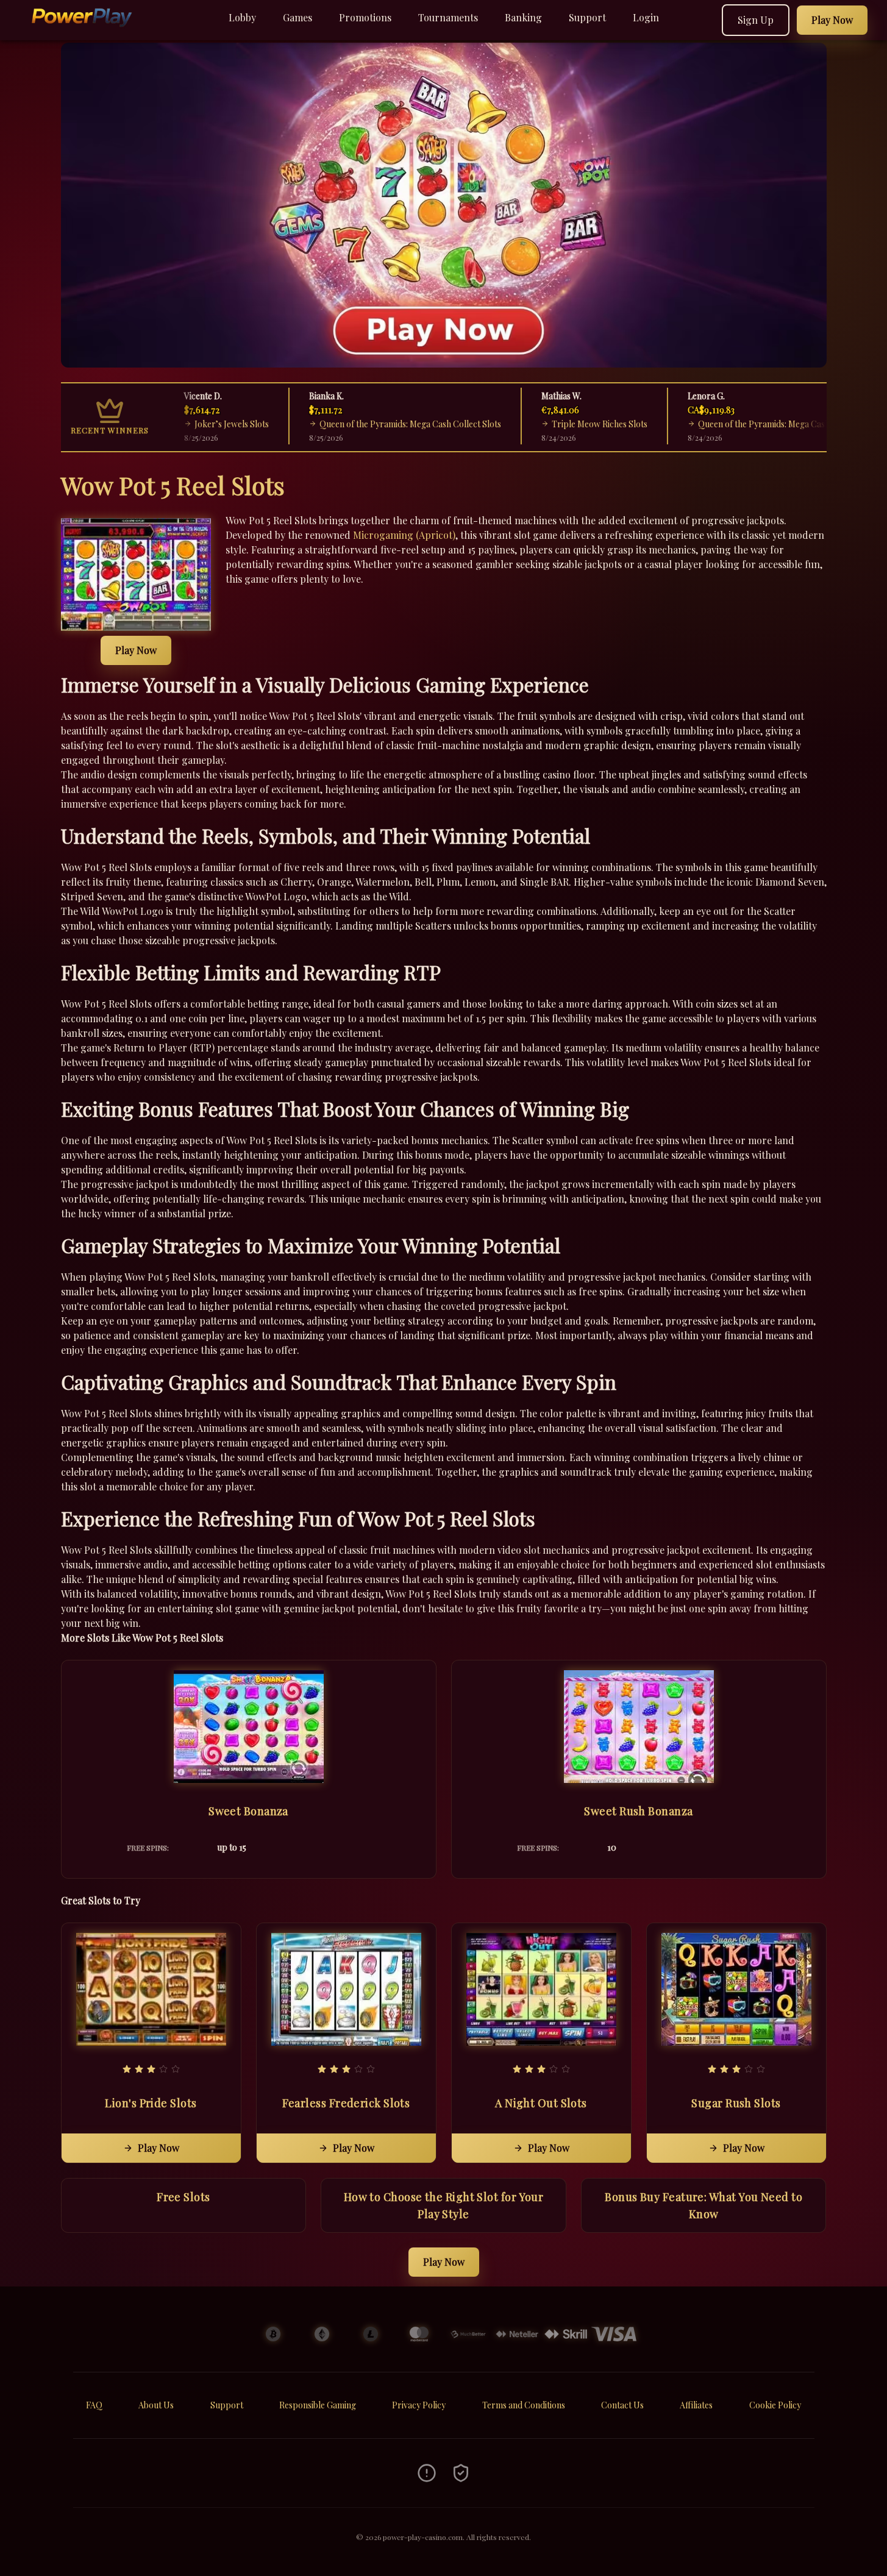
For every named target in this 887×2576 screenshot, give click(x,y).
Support (587, 17)
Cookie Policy (775, 2405)
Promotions (365, 17)
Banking (523, 17)
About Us (156, 2405)
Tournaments (448, 17)
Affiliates (696, 2405)
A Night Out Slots (541, 2103)
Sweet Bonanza (248, 1811)
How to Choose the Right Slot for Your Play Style (444, 2205)
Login (646, 17)
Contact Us (622, 2405)
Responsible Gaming (318, 2405)
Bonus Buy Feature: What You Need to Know (704, 2205)
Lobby (242, 17)
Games (297, 17)
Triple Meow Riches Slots (547, 424)
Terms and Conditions (524, 2405)
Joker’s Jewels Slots (179, 424)
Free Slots (183, 2197)
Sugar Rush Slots (736, 2103)
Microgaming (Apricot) (404, 535)
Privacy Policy (419, 2405)
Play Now (136, 650)
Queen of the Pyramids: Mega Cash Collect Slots (358, 424)
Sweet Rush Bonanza (638, 1811)
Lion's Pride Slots (151, 2103)
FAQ (94, 2405)
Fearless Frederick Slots (346, 2103)
